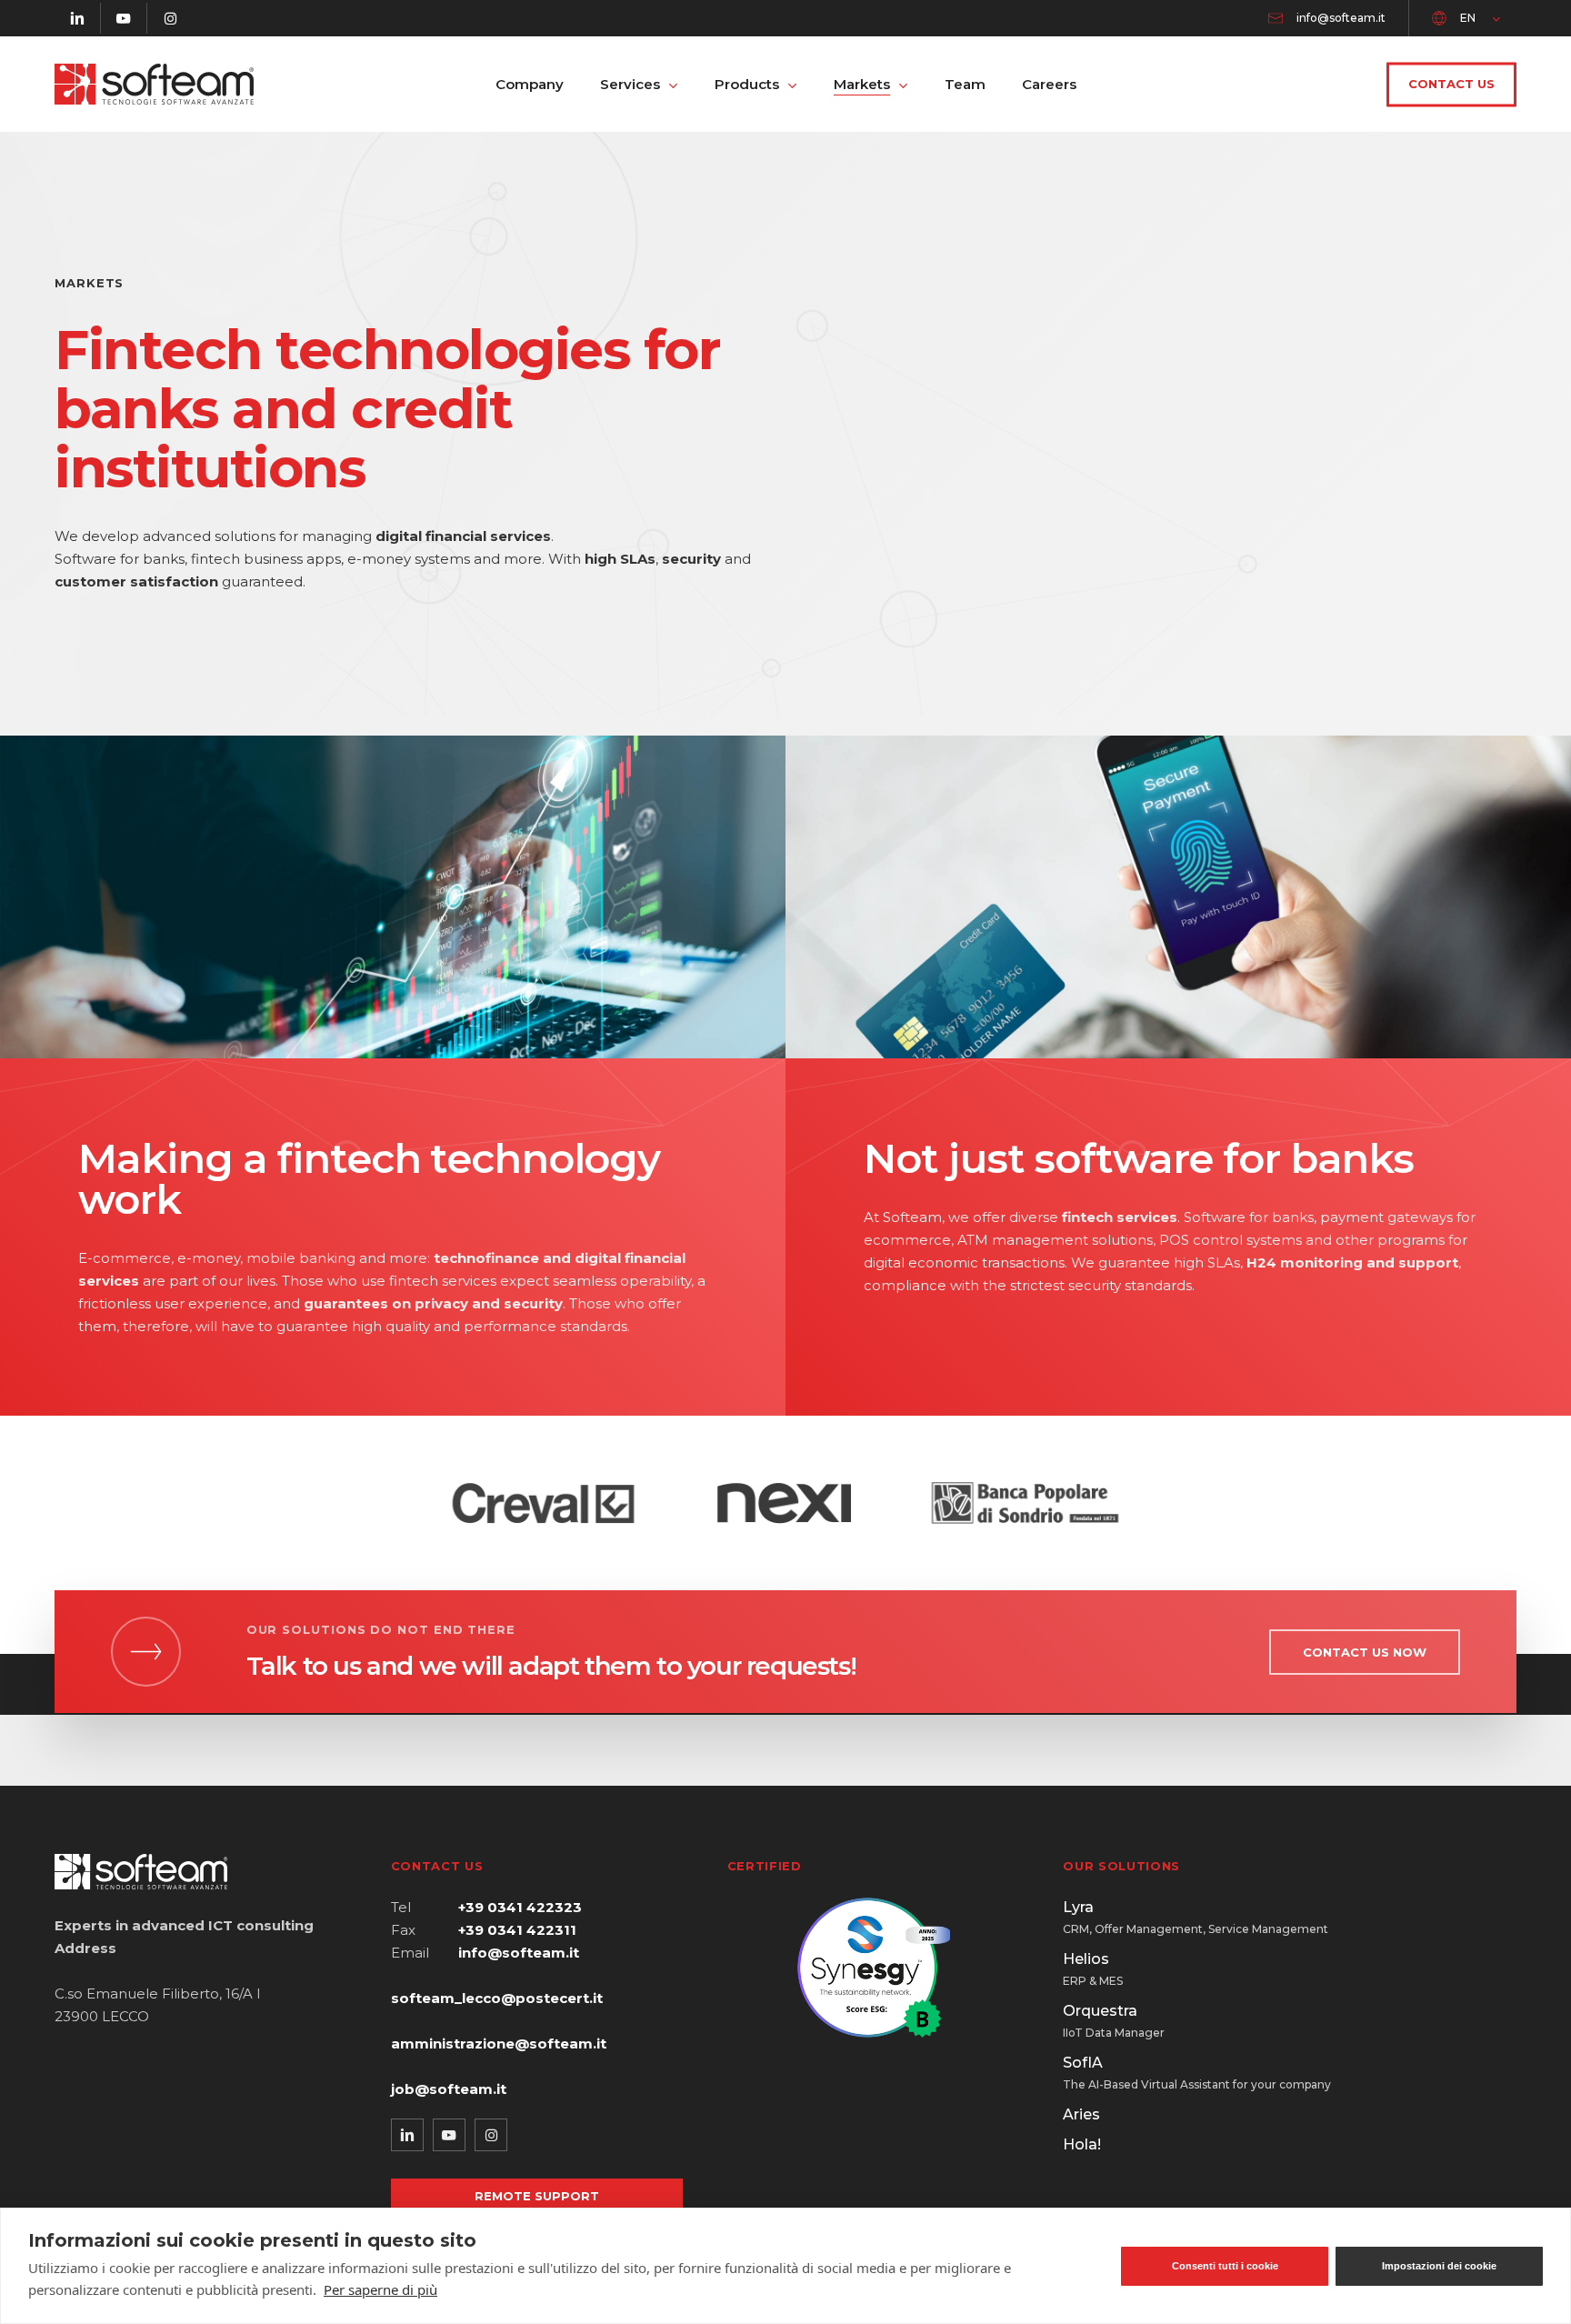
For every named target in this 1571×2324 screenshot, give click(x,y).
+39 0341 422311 (517, 1930)
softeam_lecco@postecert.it (497, 1998)
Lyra (1196, 1917)
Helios (1093, 1969)
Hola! (1082, 2144)
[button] (1365, 1652)
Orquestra (1114, 2021)
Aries (1081, 2114)
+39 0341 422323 (520, 1907)
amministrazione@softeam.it (499, 2044)
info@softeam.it (519, 1953)
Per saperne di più (380, 2289)
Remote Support (537, 2196)
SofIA (1197, 2073)
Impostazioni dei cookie (1439, 2266)
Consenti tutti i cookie (1225, 2266)
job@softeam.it (449, 2089)
